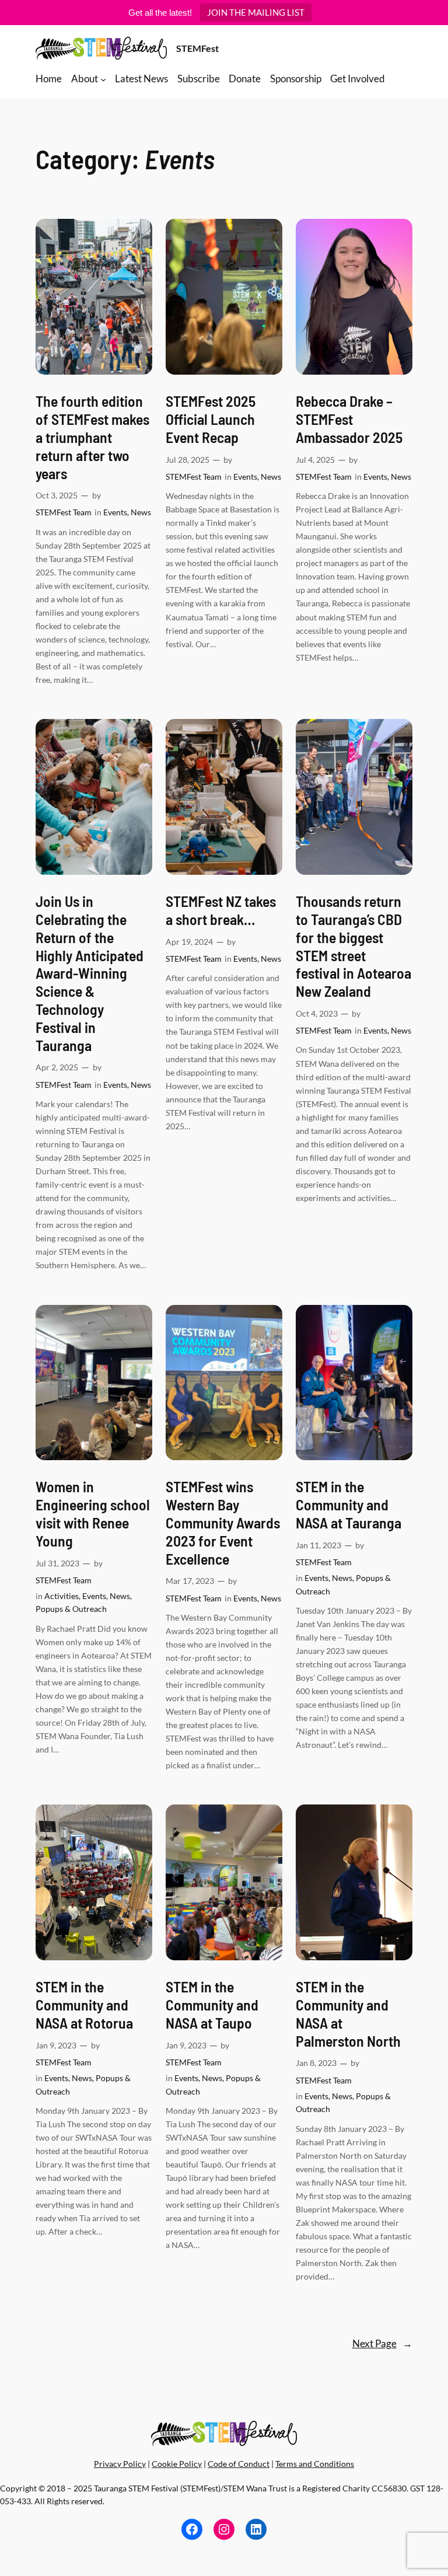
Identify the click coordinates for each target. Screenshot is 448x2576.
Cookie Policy (177, 2464)
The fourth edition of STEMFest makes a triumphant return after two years (92, 437)
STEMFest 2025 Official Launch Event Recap (211, 419)
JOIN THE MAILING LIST (256, 12)
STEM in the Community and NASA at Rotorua (84, 2005)
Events (115, 512)
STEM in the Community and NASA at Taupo (212, 2005)
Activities (62, 1596)
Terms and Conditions (315, 2464)
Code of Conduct (239, 2464)
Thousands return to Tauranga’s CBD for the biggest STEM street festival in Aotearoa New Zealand (353, 946)
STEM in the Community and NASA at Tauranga (349, 1505)
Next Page (382, 2343)
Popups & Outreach (71, 1609)
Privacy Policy (120, 2464)
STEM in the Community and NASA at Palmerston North (348, 2013)
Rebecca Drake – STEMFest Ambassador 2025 (349, 419)
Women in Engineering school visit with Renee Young (93, 1513)
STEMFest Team (64, 512)
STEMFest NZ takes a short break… (221, 910)
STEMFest (197, 48)
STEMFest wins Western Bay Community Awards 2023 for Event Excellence (223, 1522)
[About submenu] (103, 79)
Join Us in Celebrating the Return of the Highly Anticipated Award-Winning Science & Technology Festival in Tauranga (90, 973)
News (141, 512)
